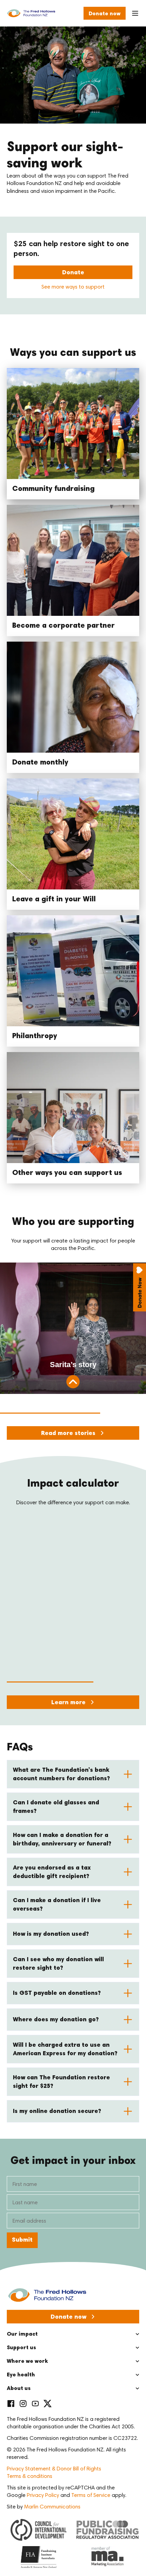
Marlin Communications (52, 2507)
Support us (21, 2348)
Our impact (22, 2334)
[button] (73, 1774)
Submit (22, 2240)
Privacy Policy (43, 2496)
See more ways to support (73, 287)
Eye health (21, 2375)
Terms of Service (91, 2496)
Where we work (27, 2361)
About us (19, 2389)
